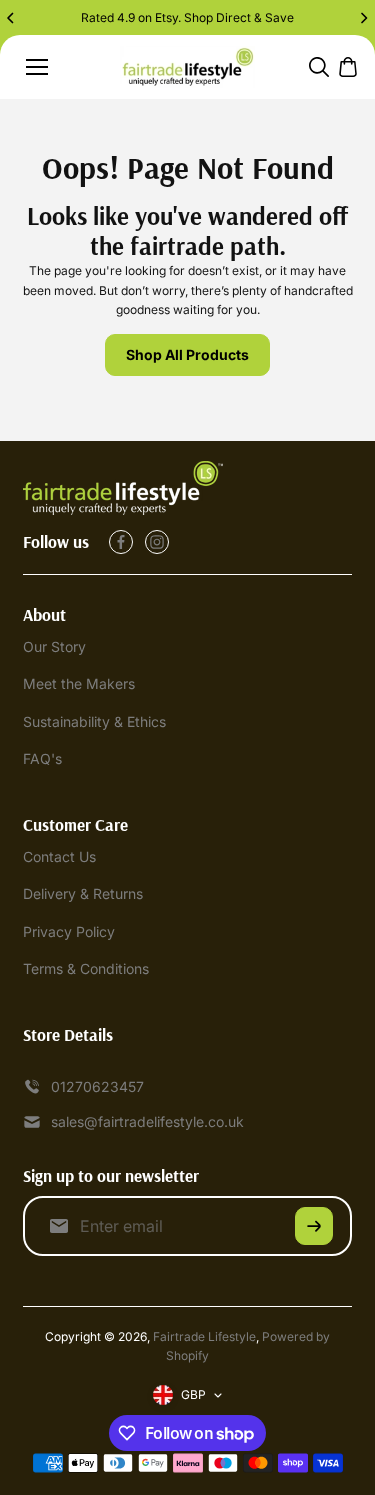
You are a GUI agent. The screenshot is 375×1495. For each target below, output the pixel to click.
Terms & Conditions (86, 968)
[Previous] (12, 18)
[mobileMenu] (37, 67)
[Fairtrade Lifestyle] (187, 67)
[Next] (363, 18)
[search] (319, 67)
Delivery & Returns (83, 893)
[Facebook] (121, 542)
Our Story (54, 646)
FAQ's (42, 758)
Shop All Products (187, 354)
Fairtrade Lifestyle (204, 1336)
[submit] (314, 1226)
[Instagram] (157, 542)
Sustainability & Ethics (94, 721)
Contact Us (59, 856)
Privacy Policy (69, 931)
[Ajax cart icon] (348, 67)
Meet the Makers (79, 683)
